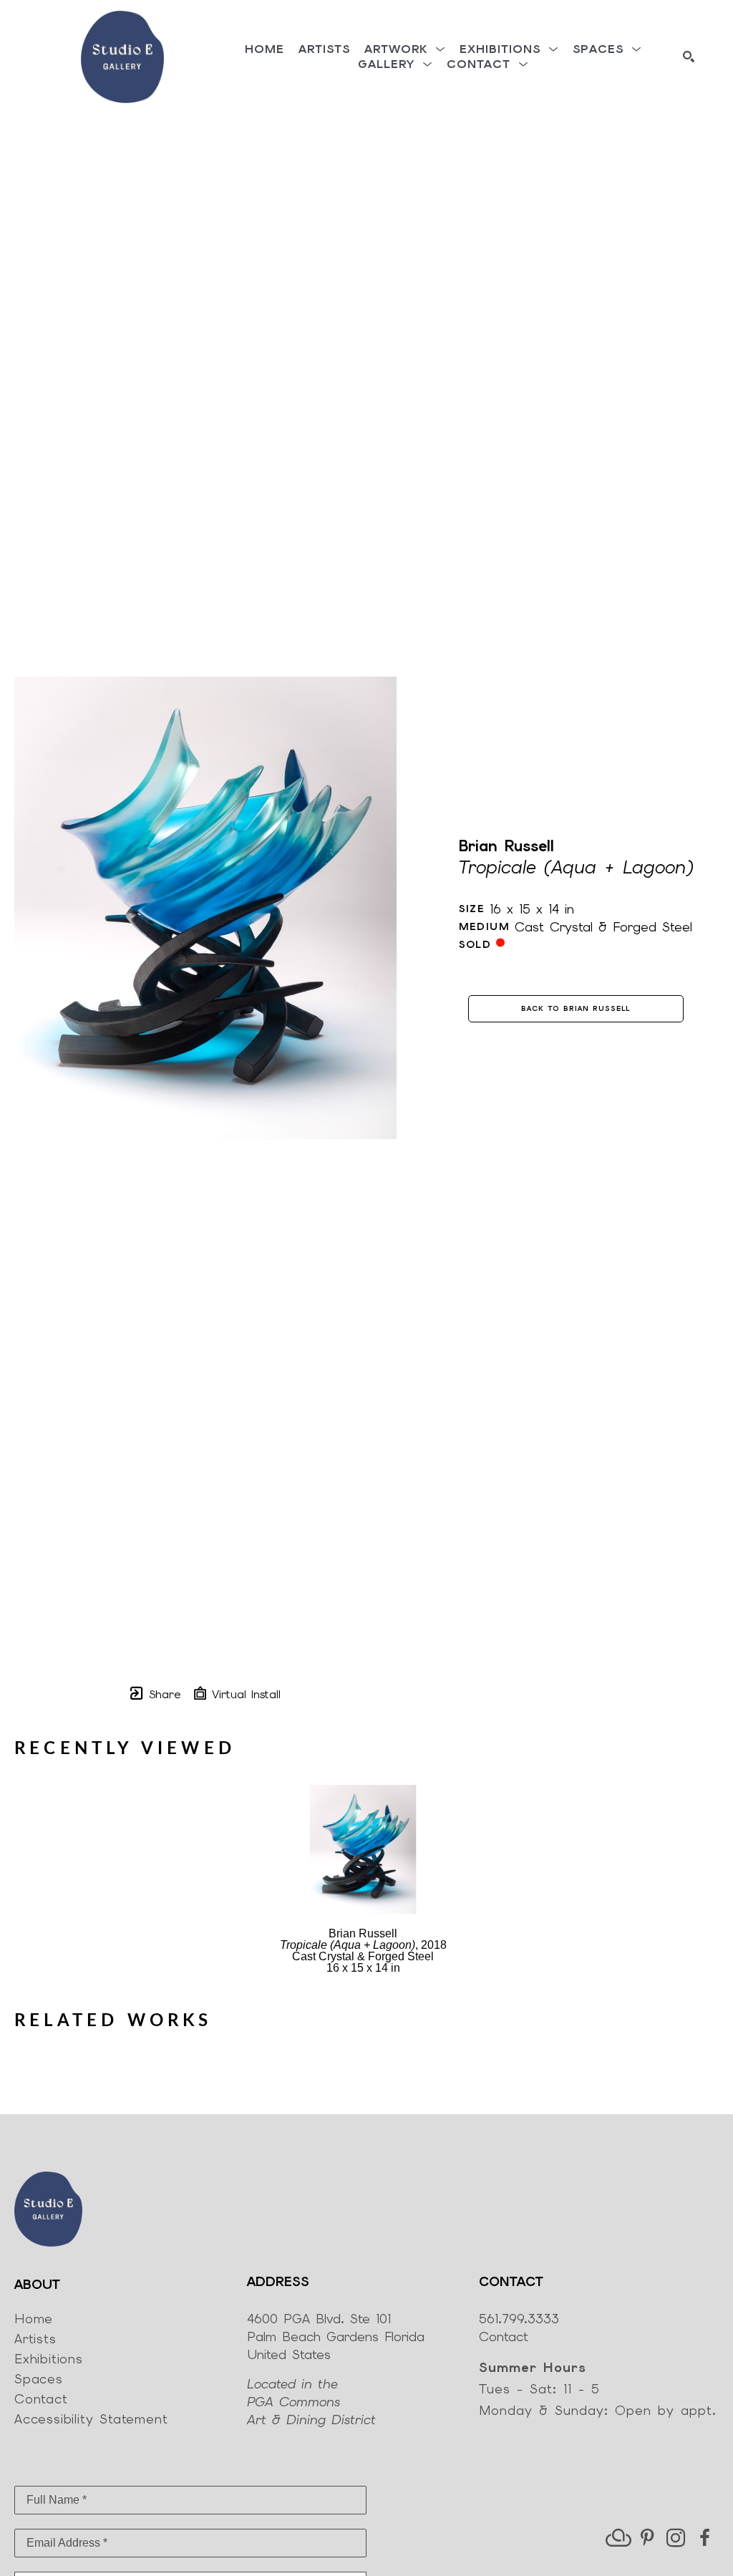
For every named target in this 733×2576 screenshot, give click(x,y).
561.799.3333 (519, 2319)
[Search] (689, 57)
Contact (504, 2337)
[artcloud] (618, 2538)
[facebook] (704, 2538)
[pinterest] (647, 2538)
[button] (405, 49)
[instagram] (676, 2538)
